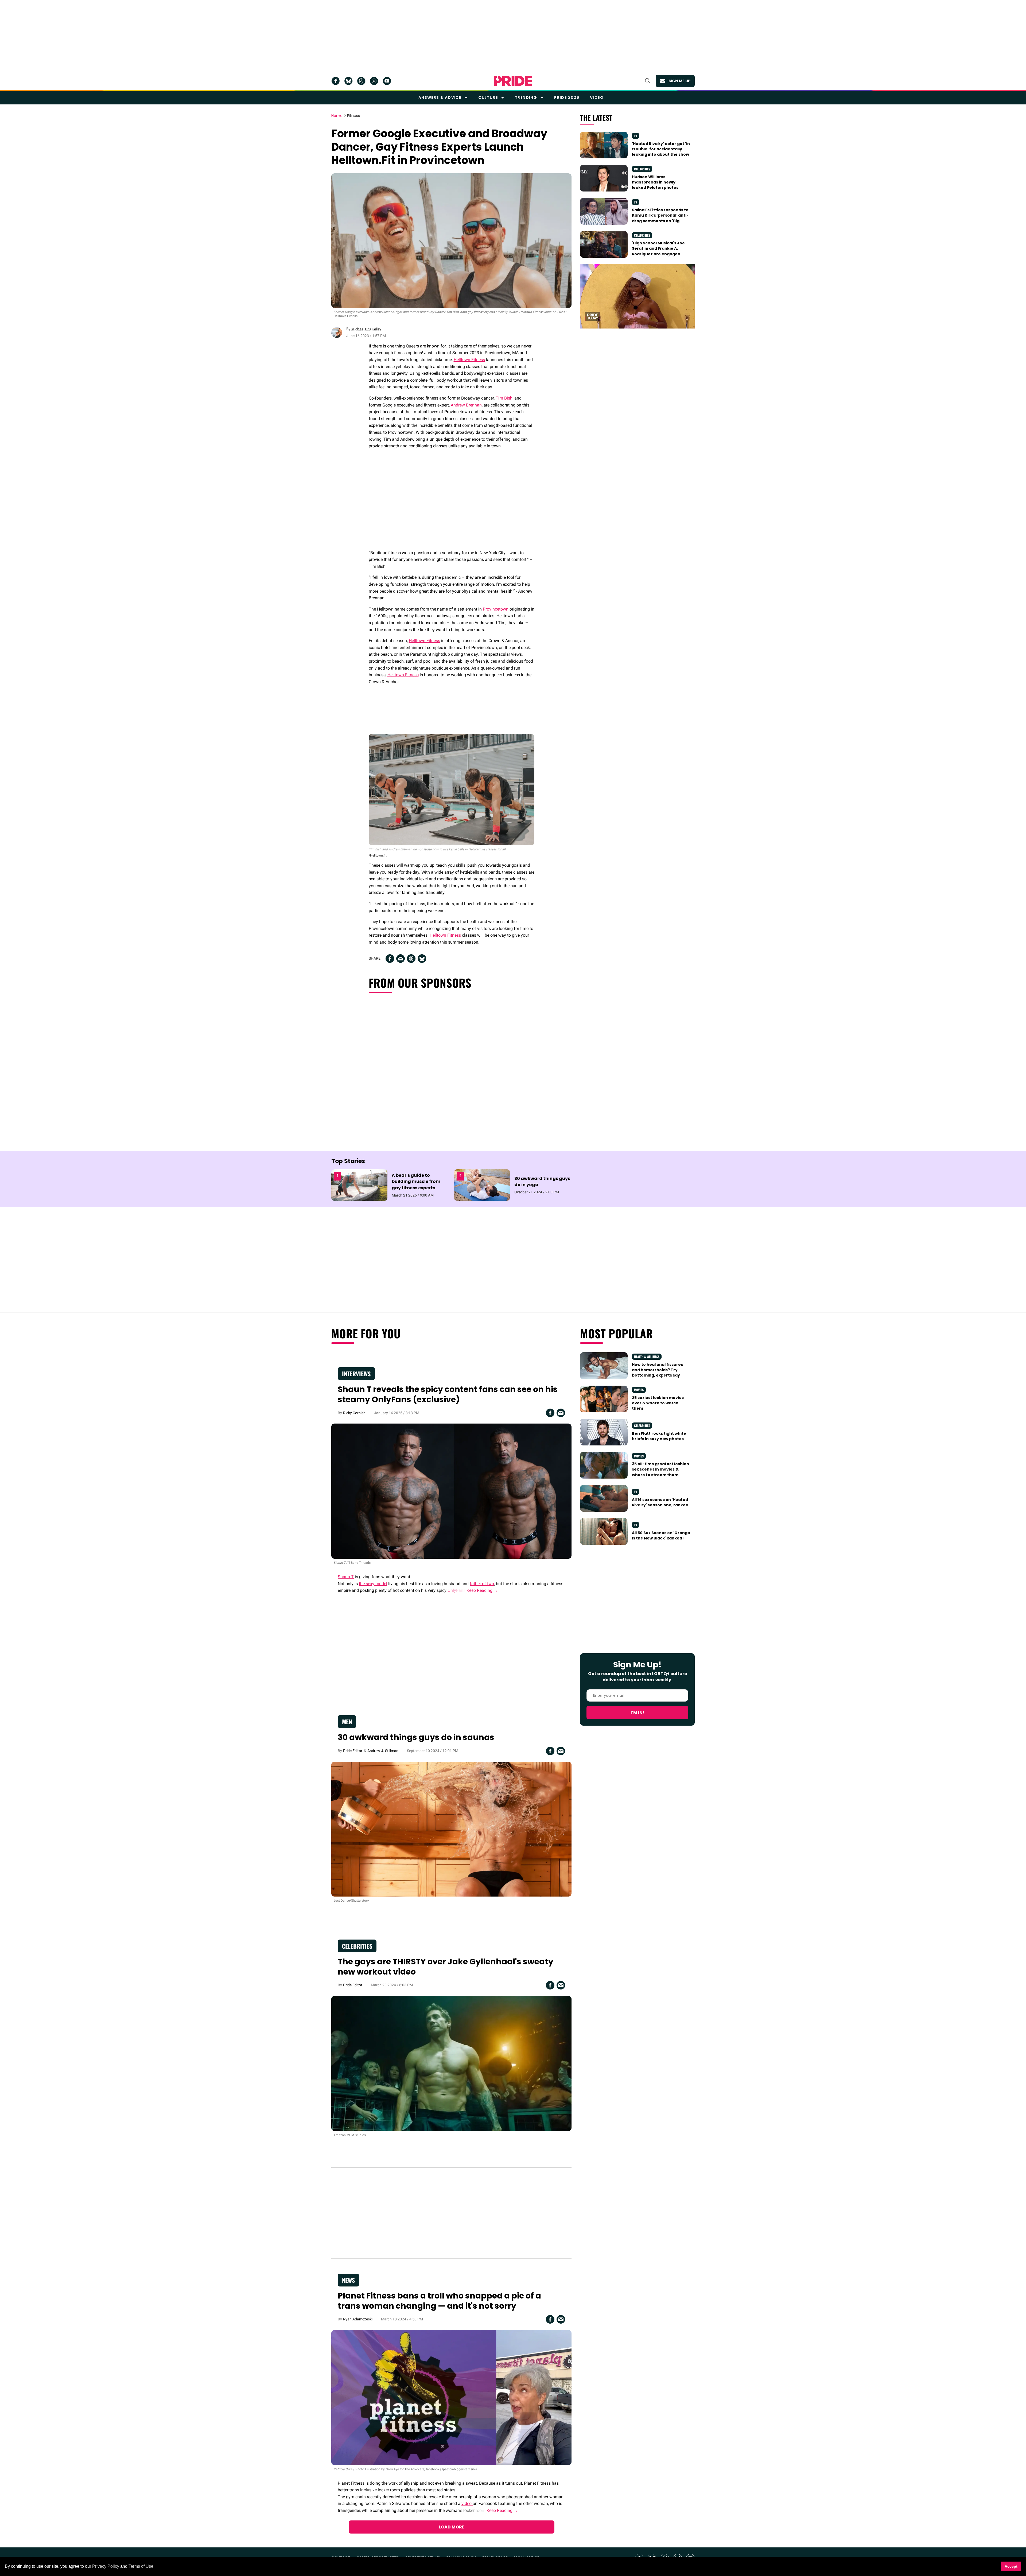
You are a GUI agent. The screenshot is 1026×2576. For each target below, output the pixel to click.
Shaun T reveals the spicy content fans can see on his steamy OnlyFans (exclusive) (448, 1394)
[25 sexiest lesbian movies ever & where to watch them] (604, 1398)
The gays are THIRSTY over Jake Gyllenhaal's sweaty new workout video (446, 1967)
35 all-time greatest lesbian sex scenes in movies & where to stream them (660, 1469)
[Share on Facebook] (390, 959)
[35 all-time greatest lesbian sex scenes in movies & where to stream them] (604, 1465)
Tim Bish (504, 398)
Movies (639, 1390)
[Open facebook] (336, 81)
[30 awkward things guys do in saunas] (451, 1829)
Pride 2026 (567, 97)
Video (597, 97)
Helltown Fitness (469, 360)
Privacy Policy (106, 2566)
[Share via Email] (401, 959)
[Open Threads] (361, 81)
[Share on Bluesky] (422, 959)
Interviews (356, 1374)
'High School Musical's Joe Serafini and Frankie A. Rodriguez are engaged (658, 249)
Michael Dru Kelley (366, 329)
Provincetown (495, 609)
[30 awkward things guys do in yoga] (482, 1185)
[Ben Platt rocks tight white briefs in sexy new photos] (604, 1432)
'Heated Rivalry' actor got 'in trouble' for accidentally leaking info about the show (661, 149)
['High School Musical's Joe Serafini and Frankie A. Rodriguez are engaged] (604, 244)
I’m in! (638, 1713)
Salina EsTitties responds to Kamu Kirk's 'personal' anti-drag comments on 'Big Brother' (660, 218)
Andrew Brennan (466, 405)
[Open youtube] (387, 81)
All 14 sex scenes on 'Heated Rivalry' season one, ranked (660, 1502)
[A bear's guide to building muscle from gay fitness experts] (359, 1185)
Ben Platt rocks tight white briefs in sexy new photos (659, 1436)
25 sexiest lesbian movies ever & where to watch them (658, 1403)
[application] (637, 296)
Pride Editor (353, 1751)
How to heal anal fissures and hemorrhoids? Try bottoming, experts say (657, 1370)
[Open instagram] (374, 81)
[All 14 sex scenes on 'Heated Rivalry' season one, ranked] (604, 1498)
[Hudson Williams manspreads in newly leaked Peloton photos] (604, 178)
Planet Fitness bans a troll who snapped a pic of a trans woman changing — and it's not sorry (439, 2301)
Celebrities (642, 169)
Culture (488, 97)
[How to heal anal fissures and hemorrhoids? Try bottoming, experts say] (604, 1365)
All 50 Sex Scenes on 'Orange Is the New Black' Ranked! (661, 1535)
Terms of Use (141, 2566)
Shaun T (346, 1577)
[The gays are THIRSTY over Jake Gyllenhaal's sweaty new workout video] (451, 2063)
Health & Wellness (647, 1357)
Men (347, 1722)
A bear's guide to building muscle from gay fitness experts (416, 1181)
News (348, 2280)
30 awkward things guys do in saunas (416, 1737)
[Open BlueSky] (348, 81)
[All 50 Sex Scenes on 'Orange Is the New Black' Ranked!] (604, 1531)
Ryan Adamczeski (358, 2319)
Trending (526, 97)
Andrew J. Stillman (383, 1751)
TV (636, 136)
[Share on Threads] (411, 959)
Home (337, 116)
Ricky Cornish (354, 1413)
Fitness (353, 116)
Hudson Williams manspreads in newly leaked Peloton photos (655, 182)
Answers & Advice (440, 97)
